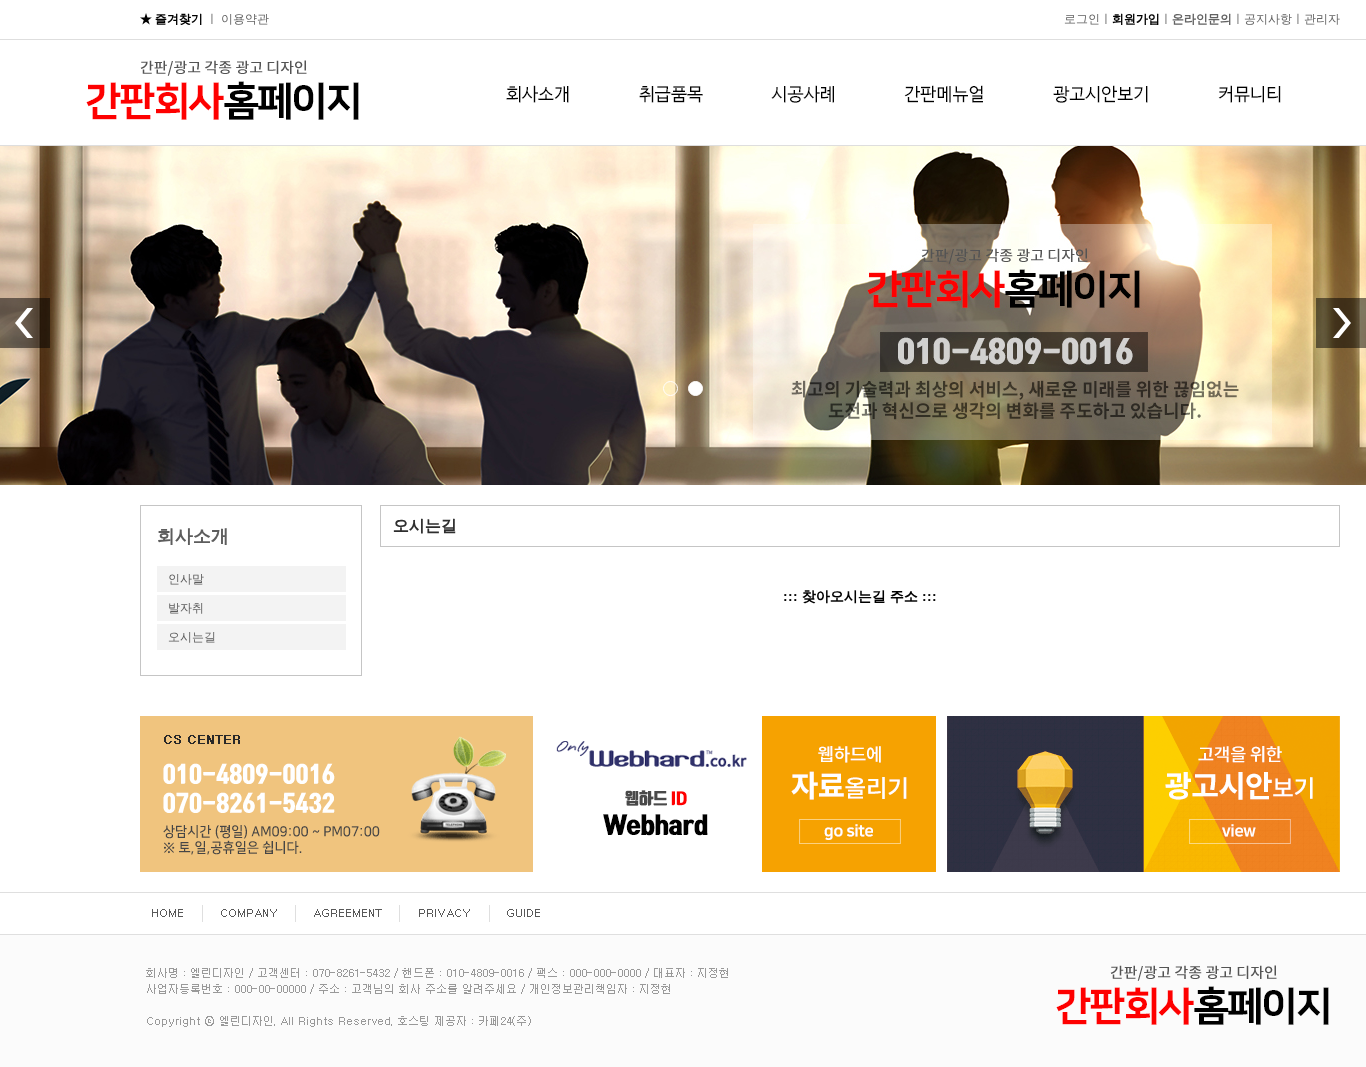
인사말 (186, 579)
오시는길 (192, 637)
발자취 (186, 608)
